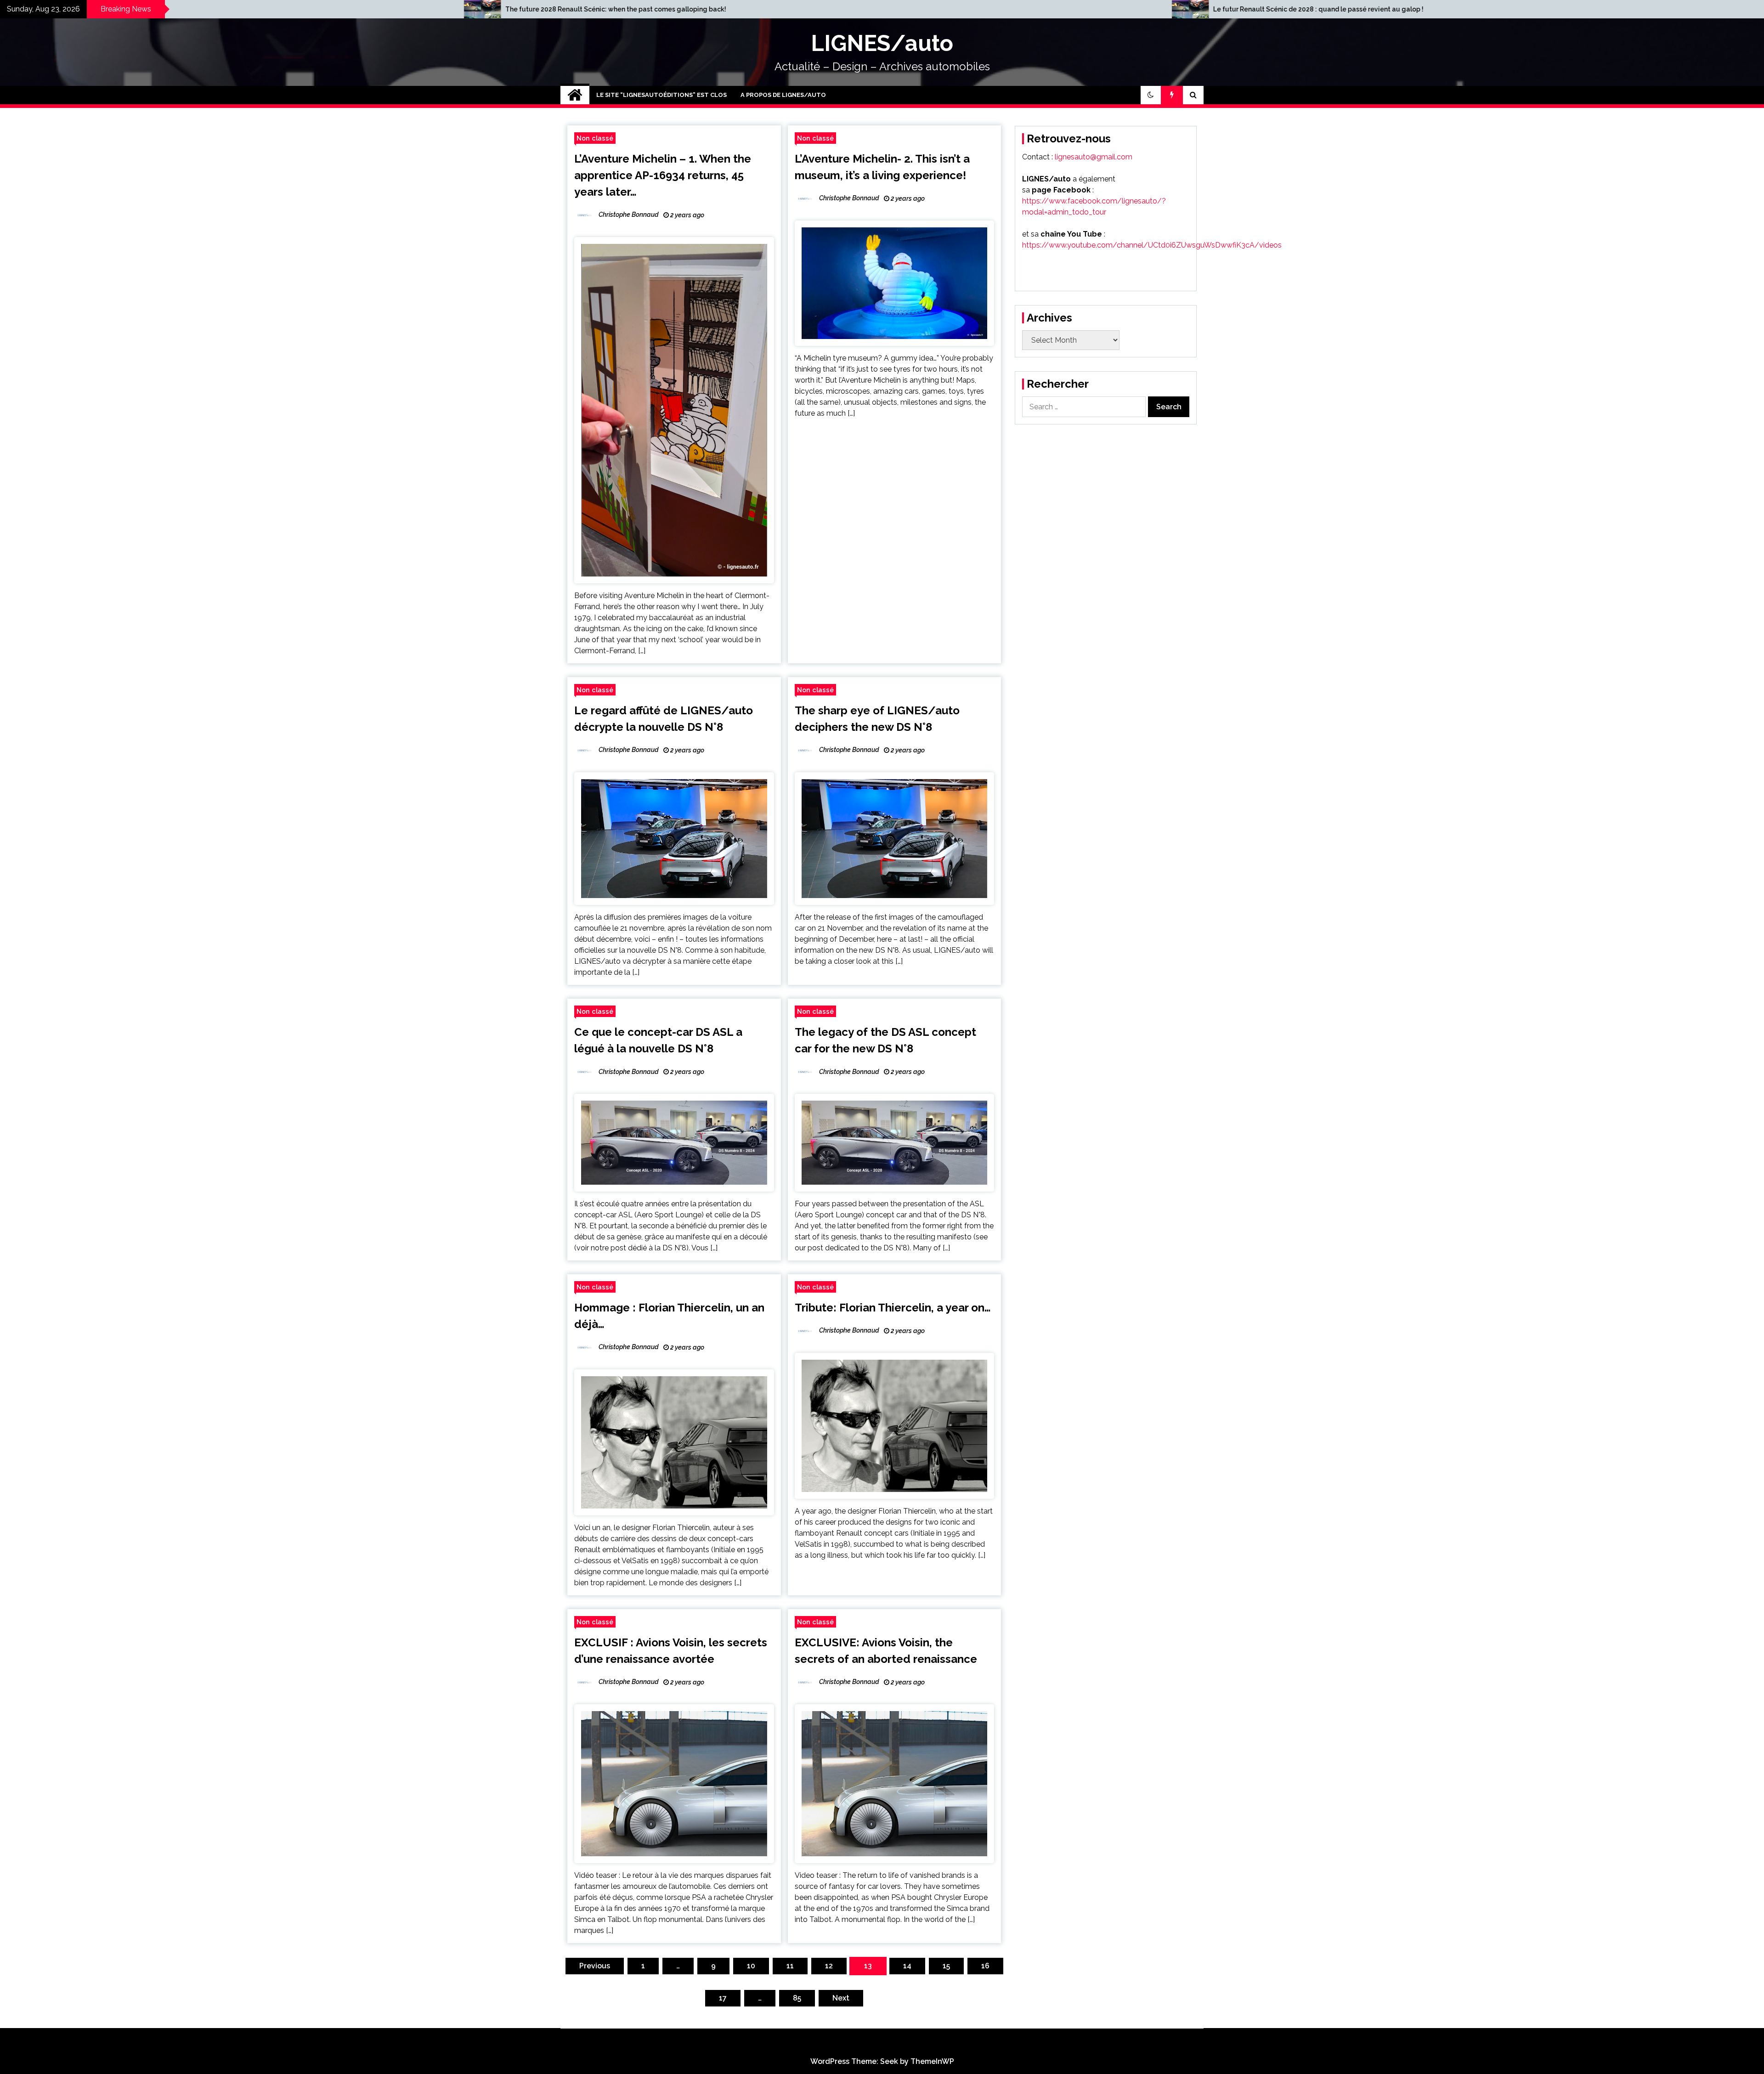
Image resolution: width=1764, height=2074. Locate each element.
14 (907, 1966)
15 (946, 1966)
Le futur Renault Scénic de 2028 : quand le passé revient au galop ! (341, 9)
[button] (1151, 95)
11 (790, 1966)
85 (797, 1998)
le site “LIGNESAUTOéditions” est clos (661, 95)
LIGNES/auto (882, 43)
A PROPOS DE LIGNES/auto (783, 95)
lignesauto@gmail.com (1094, 157)
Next (841, 1998)
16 (985, 1966)
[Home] (575, 95)
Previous (595, 1966)
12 (829, 1966)
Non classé (595, 138)
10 (751, 1966)
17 (723, 1998)
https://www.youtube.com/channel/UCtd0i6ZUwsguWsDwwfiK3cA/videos (1152, 245)
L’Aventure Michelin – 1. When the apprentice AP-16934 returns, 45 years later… (663, 175)
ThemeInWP (932, 2061)
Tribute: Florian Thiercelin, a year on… (893, 1308)
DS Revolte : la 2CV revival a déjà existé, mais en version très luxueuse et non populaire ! (1082, 9)
